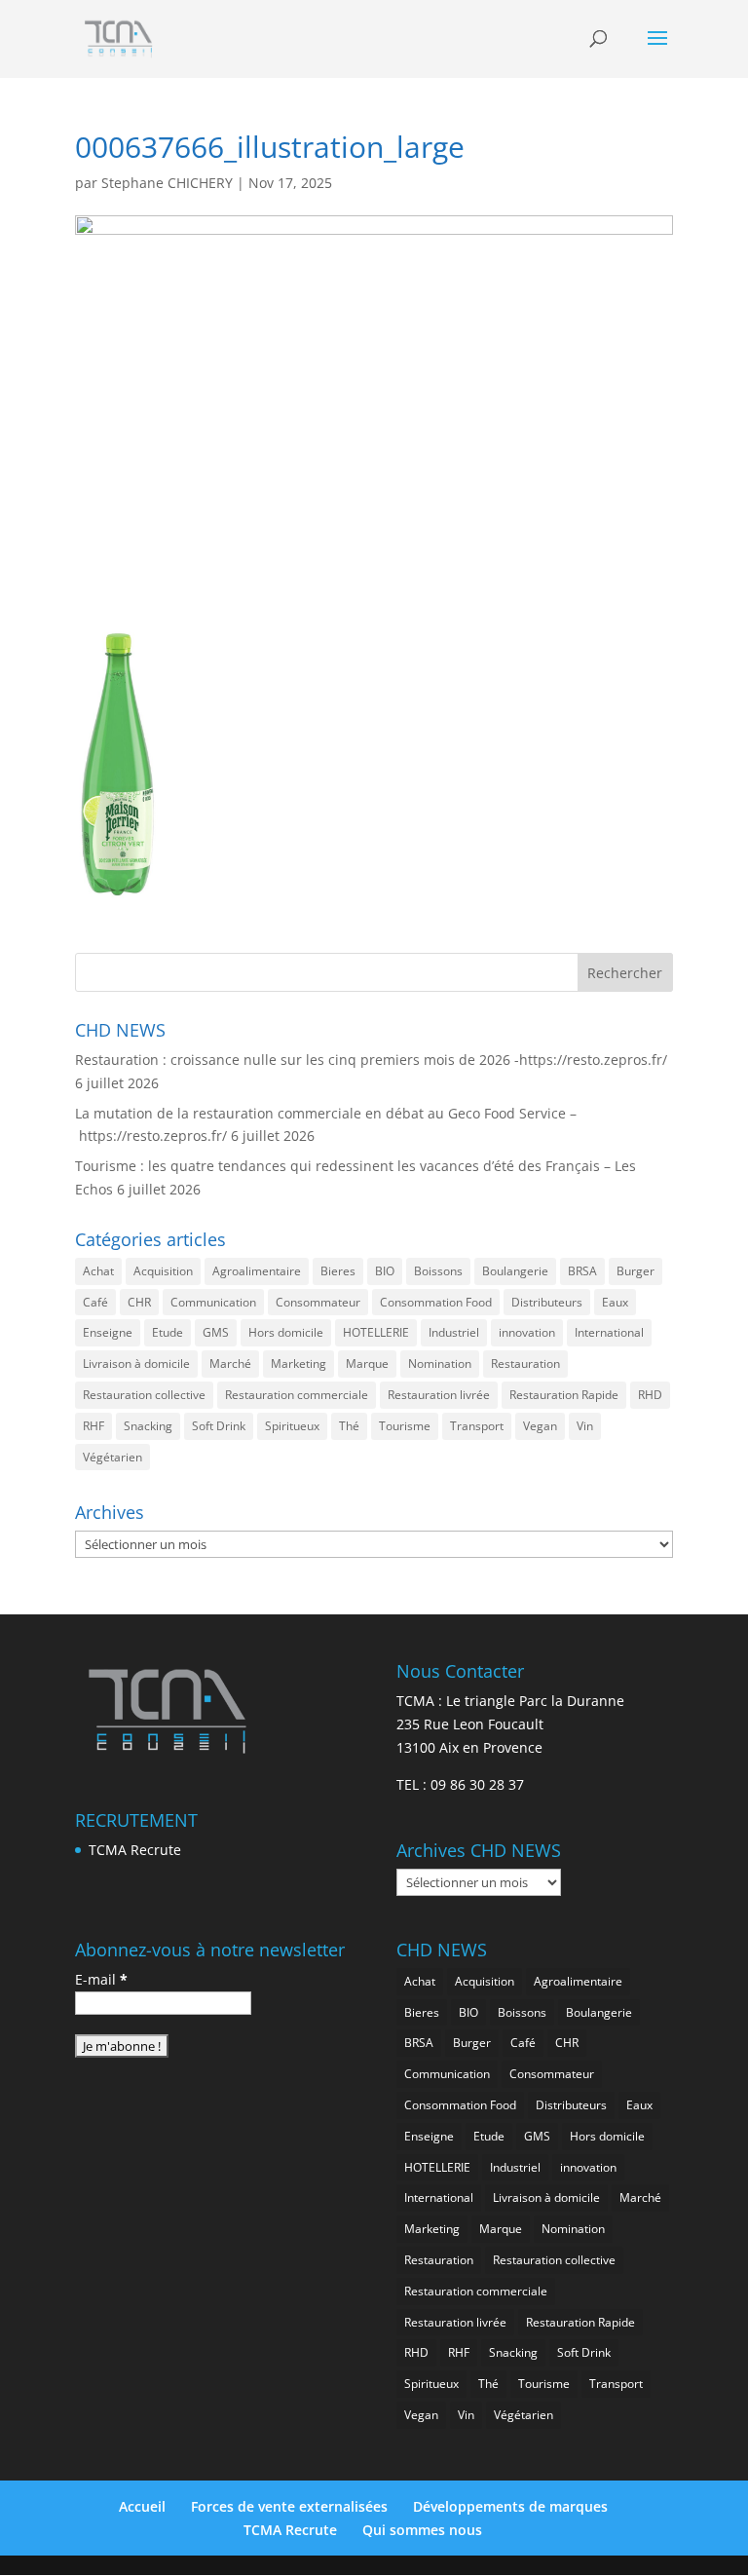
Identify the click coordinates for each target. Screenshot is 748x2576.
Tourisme (405, 1426)
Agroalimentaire (257, 1271)
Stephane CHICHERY (167, 183)
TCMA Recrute (135, 1850)
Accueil (142, 2506)
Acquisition (163, 1271)
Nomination (440, 1364)
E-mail (101, 1979)
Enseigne (108, 1332)
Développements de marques (510, 2506)
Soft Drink (219, 1426)
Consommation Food (436, 1302)
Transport (477, 1426)
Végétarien (112, 1457)
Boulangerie (515, 1271)
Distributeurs (547, 1302)
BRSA (582, 1271)
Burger (636, 1271)
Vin (585, 1426)
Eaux (615, 1302)
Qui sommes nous (422, 2530)
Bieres (338, 1271)
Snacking (148, 1426)
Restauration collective (144, 1395)
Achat (98, 1271)
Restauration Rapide (564, 1395)
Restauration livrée (439, 1395)
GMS (216, 1332)
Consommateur (318, 1302)
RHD (650, 1395)
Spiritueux (292, 1426)
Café (95, 1302)
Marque (367, 1364)
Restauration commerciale (297, 1395)
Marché (230, 1364)
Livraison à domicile (136, 1364)
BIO (385, 1271)
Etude (168, 1332)
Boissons (438, 1271)
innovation (527, 1332)
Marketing (299, 1364)
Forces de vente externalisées (289, 2506)
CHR (139, 1302)
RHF (93, 1426)
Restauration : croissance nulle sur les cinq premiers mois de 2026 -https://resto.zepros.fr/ (371, 1060)
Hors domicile (286, 1332)
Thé (349, 1426)
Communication (213, 1302)
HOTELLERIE (376, 1332)
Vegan (540, 1426)
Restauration (525, 1364)
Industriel (454, 1332)
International (609, 1332)
